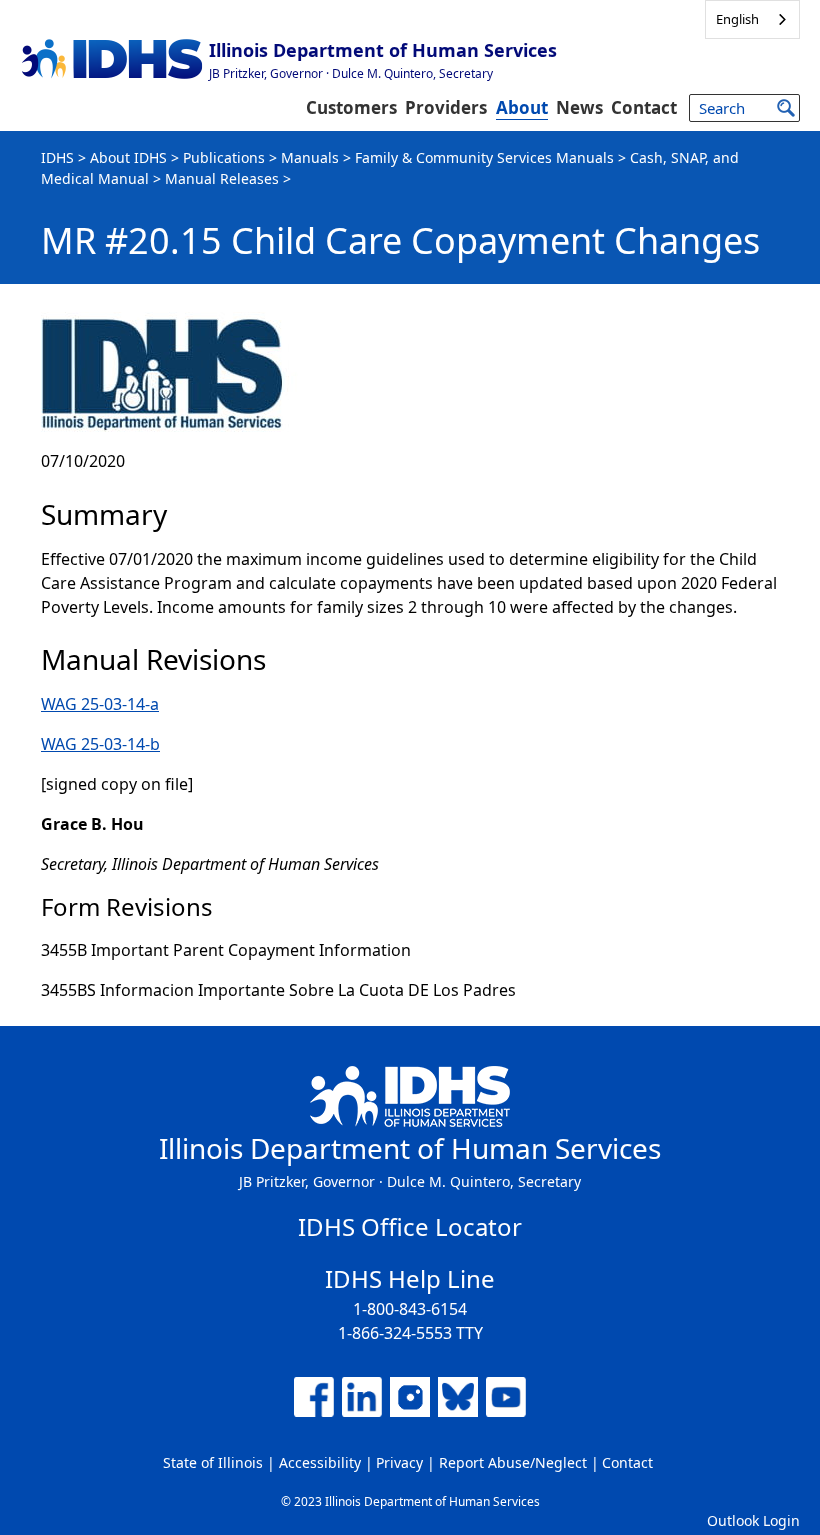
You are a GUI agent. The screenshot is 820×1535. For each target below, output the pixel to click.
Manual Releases (222, 178)
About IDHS (128, 157)
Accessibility (320, 1462)
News (579, 107)
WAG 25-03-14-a (100, 704)
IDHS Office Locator (410, 1226)
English (737, 19)
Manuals (310, 157)
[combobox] (752, 19)
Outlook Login (753, 1520)
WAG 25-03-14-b (100, 744)
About (522, 107)
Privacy (399, 1462)
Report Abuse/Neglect (513, 1462)
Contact (644, 107)
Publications (224, 157)
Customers (351, 107)
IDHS (57, 157)
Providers (446, 107)
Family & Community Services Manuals (484, 157)
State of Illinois (213, 1462)
